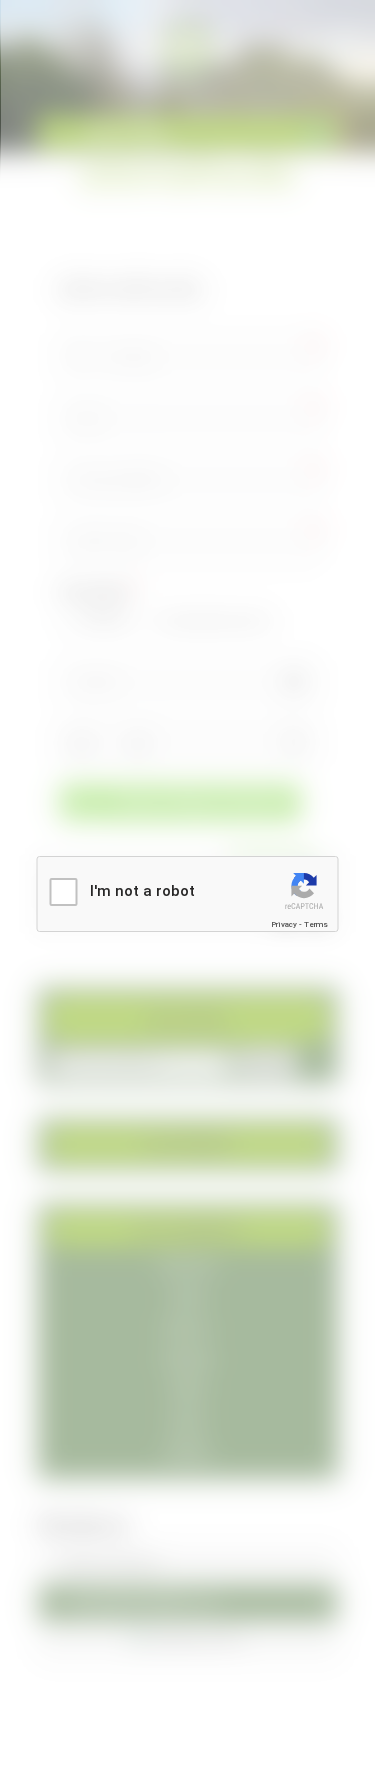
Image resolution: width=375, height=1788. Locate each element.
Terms (316, 924)
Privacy (284, 924)
